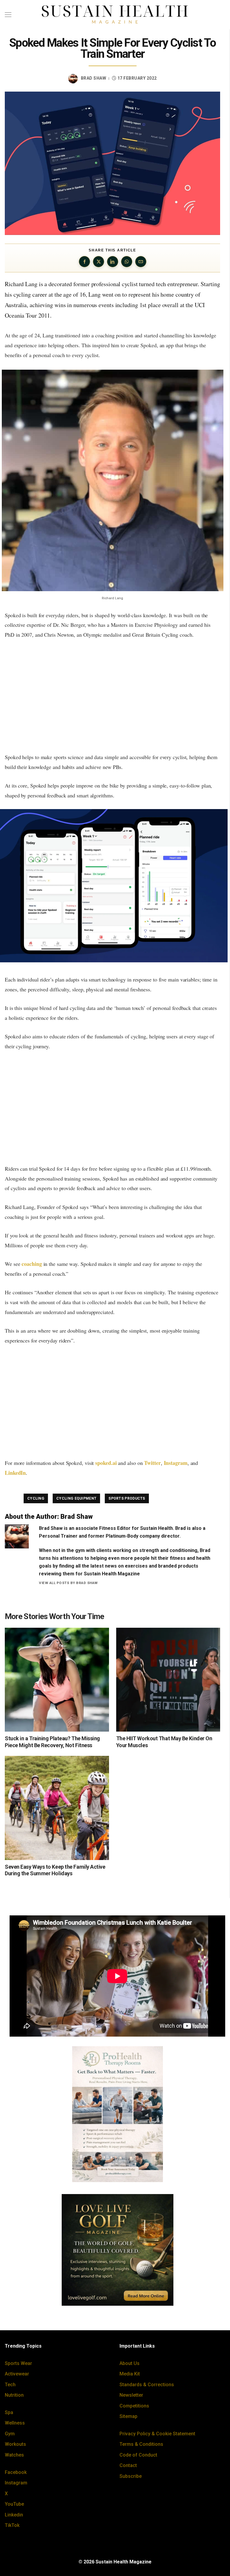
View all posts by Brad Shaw (68, 1583)
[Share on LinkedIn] (113, 262)
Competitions (134, 2406)
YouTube (14, 2504)
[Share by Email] (141, 262)
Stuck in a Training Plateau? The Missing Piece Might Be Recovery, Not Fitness (52, 1742)
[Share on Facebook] (84, 262)
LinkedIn (15, 1473)
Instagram (176, 1463)
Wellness (15, 2423)
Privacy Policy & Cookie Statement (157, 2434)
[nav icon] (8, 15)
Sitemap (128, 2416)
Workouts (15, 2444)
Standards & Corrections (147, 2385)
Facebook (16, 2472)
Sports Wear (18, 2363)
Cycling (36, 1498)
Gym (10, 2434)
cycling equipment (76, 1498)
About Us (130, 2363)
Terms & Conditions (141, 2444)
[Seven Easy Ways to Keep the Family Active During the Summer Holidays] (57, 1808)
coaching (32, 1264)
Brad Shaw (94, 78)
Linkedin (14, 2515)
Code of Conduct (138, 2455)
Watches (14, 2455)
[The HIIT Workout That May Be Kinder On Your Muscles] (168, 1680)
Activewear (17, 2374)
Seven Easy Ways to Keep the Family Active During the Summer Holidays (55, 1870)
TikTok (12, 2525)
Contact (128, 2465)
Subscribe (131, 2476)
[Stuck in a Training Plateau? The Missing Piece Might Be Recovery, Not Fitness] (57, 1680)
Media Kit (130, 2374)
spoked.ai (106, 1463)
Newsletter (131, 2395)
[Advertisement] (112, 696)
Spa (9, 2412)
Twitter (152, 1463)
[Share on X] (99, 262)
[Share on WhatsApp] (127, 262)
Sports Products (127, 1498)
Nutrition (14, 2395)
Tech (10, 2385)
